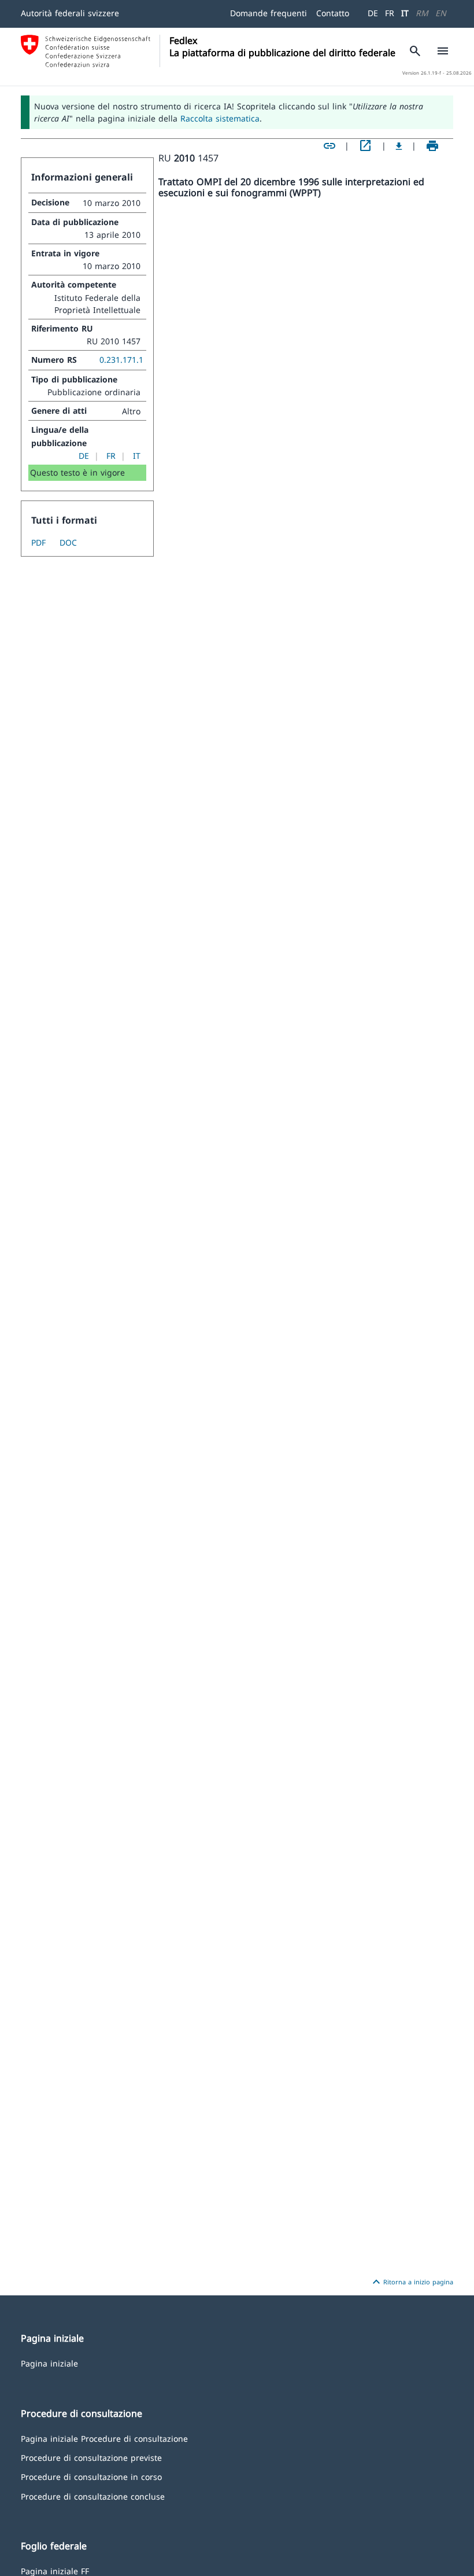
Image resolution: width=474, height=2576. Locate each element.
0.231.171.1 (121, 360)
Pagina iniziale (49, 2363)
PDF (38, 542)
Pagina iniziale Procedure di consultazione (104, 2438)
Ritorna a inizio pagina (411, 2282)
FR (390, 13)
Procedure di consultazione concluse (93, 2496)
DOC (68, 542)
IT (405, 13)
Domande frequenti (269, 13)
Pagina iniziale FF (55, 2571)
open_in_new (365, 146)
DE (373, 13)
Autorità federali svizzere (70, 13)
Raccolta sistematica (220, 118)
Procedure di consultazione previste (91, 2457)
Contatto (333, 13)
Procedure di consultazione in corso (91, 2476)
